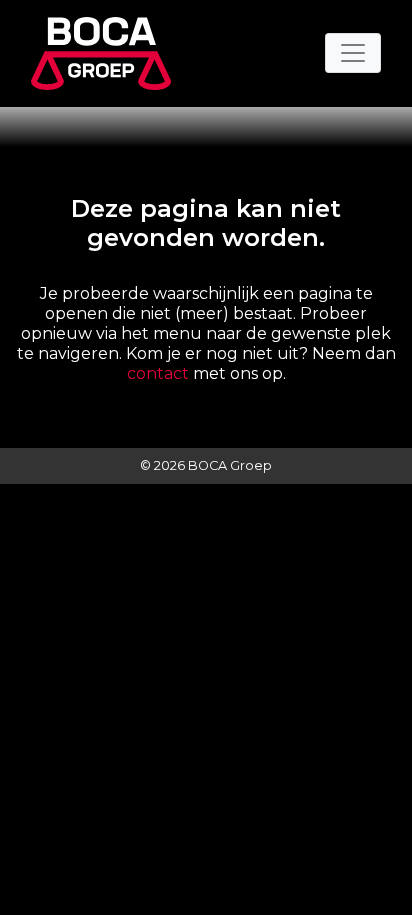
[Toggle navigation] (353, 53)
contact (158, 373)
